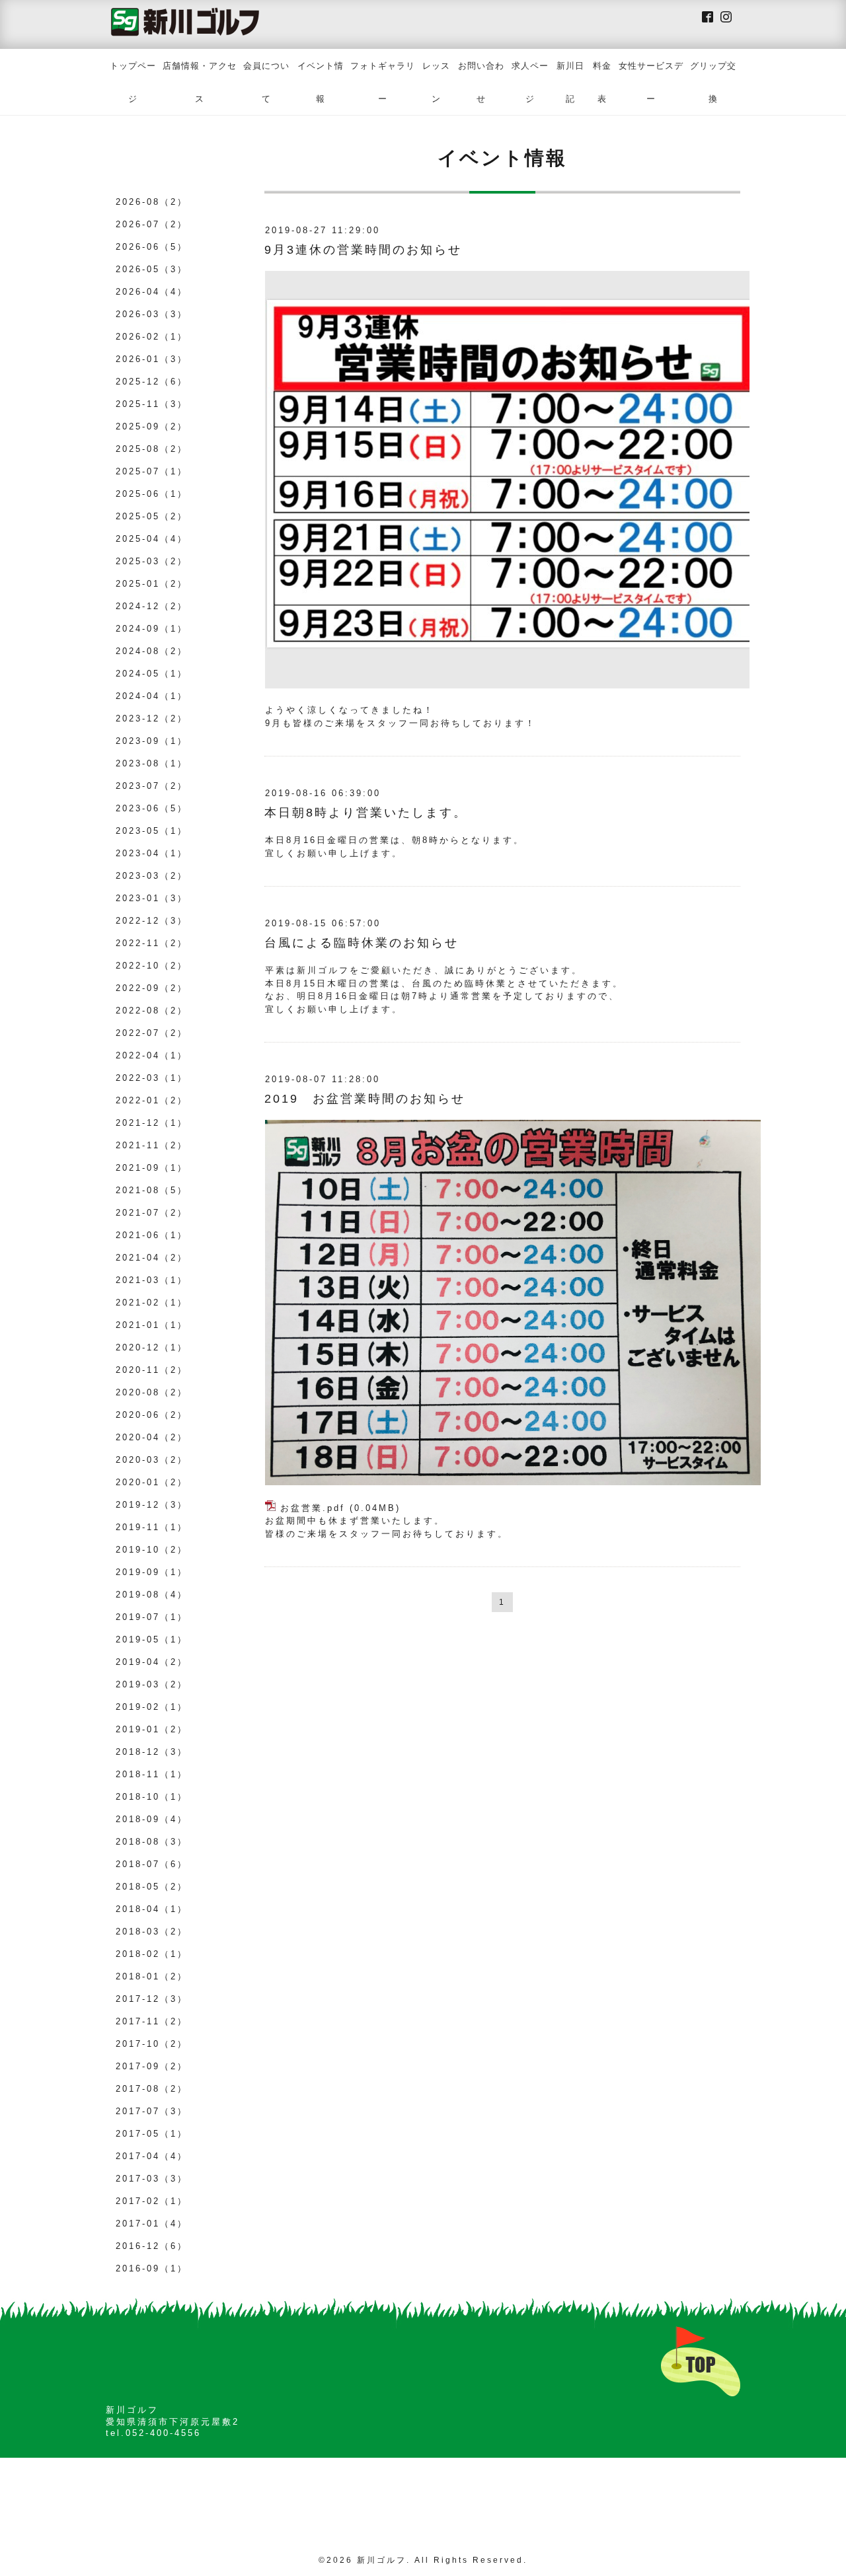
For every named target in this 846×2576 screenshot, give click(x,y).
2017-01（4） (152, 2224)
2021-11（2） (152, 1145)
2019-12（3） (152, 1505)
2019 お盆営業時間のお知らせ (365, 1099)
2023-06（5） (152, 808)
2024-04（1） (152, 696)
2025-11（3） (152, 404)
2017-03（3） (152, 2179)
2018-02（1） (152, 1954)
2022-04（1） (152, 1055)
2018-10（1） (152, 1797)
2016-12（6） (152, 2246)
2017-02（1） (152, 2201)
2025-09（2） (152, 426)
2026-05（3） (152, 269)
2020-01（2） (152, 1482)
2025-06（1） (152, 494)
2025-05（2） (152, 516)
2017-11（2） (152, 2021)
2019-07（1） (152, 1617)
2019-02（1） (152, 1707)
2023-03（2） (152, 876)
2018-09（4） (152, 1819)
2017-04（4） (152, 2156)
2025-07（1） (152, 471)
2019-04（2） (152, 1662)
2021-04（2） (152, 1258)
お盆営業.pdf (313, 1508)
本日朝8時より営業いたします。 (366, 813)
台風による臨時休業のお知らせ (362, 943)
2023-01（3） (152, 898)
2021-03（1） (152, 1280)
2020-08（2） (152, 1392)
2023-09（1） (152, 741)
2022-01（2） (152, 1100)
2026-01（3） (152, 359)
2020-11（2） (152, 1370)
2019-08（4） (152, 1595)
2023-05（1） (152, 831)
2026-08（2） (152, 202)
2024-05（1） (152, 674)
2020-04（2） (152, 1437)
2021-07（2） (152, 1213)
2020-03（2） (152, 1460)
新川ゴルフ (382, 2560)
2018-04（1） (152, 1909)
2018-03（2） (152, 1932)
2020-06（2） (152, 1415)
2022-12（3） (152, 921)
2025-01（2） (152, 584)
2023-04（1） (152, 853)
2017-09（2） (152, 2066)
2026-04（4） (152, 292)
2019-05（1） (152, 1639)
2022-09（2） (152, 988)
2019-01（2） (152, 1729)
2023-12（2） (152, 718)
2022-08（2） (152, 1011)
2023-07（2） (152, 786)
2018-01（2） (152, 1976)
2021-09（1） (152, 1168)
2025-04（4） (152, 539)
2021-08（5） (152, 1190)
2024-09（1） (152, 629)
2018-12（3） (152, 1752)
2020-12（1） (152, 1347)
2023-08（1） (152, 763)
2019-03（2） (152, 1684)
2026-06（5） (152, 247)
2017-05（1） (152, 2134)
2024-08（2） (152, 651)
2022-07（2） (152, 1033)
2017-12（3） (152, 1999)
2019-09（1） (152, 1572)
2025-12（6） (152, 382)
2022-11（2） (152, 943)
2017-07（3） (152, 2111)
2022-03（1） (152, 1078)
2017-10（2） (152, 2044)
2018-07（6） (152, 1864)
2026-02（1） (152, 337)
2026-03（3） (152, 314)
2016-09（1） (152, 2268)
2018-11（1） (152, 1774)
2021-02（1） (152, 1303)
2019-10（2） (152, 1550)
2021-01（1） (152, 1325)
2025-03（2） (152, 561)
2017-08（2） (152, 2089)
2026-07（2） (152, 224)
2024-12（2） (152, 606)
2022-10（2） (152, 966)
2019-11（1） (152, 1527)
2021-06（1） (152, 1235)
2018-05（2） (152, 1887)
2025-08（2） (152, 449)
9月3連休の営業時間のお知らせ (363, 250)
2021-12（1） (152, 1123)
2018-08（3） (152, 1842)
